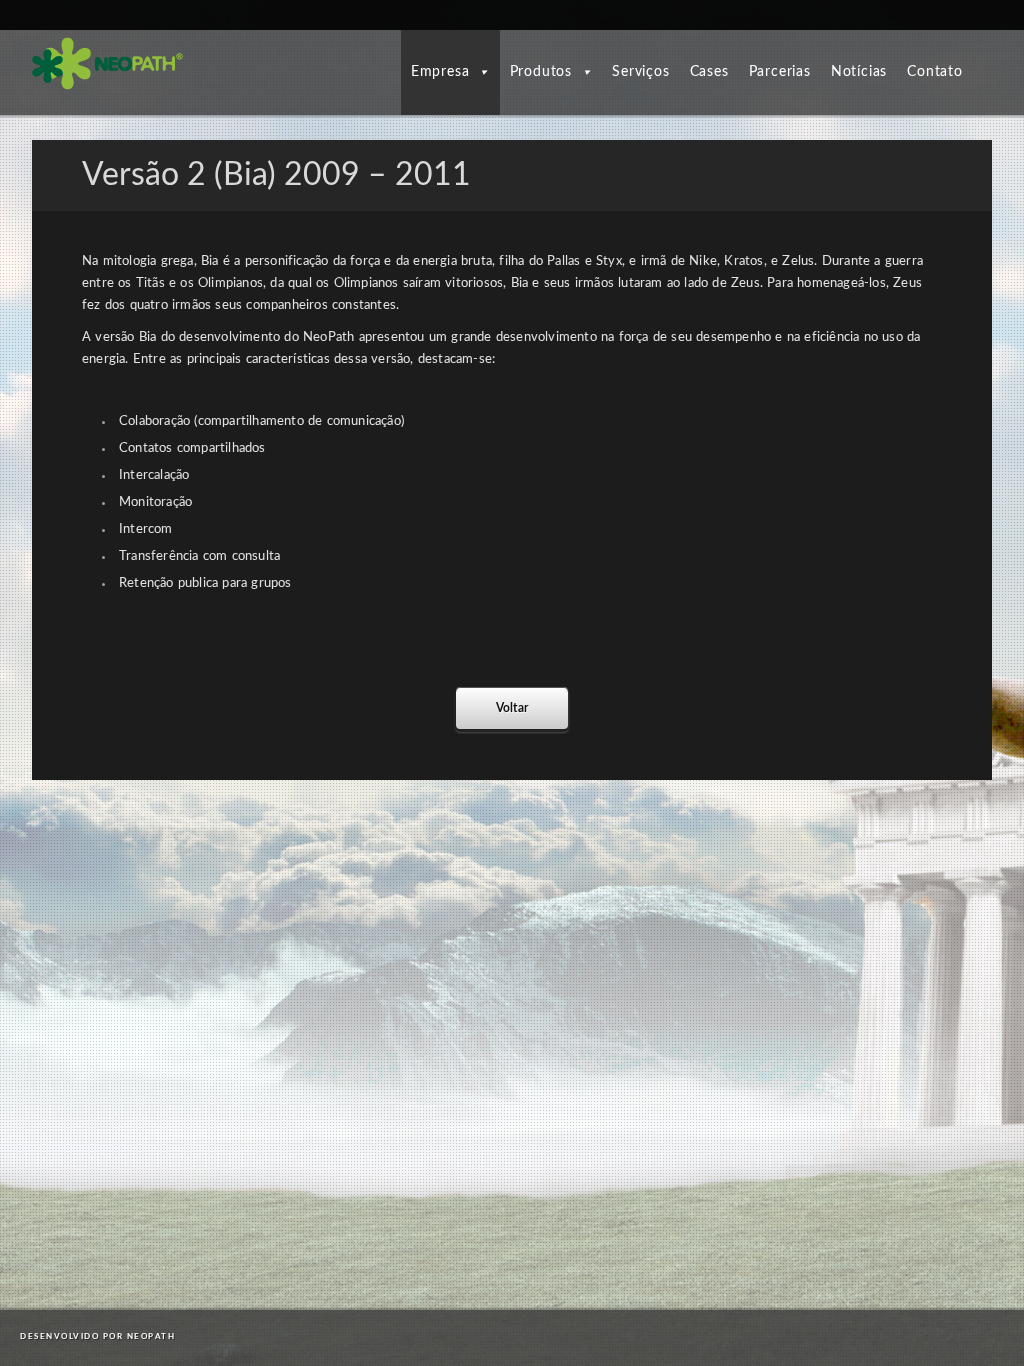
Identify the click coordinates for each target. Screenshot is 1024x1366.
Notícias (859, 72)
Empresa (440, 72)
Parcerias (780, 72)
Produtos (541, 72)
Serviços (640, 72)
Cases (709, 72)
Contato (935, 72)
